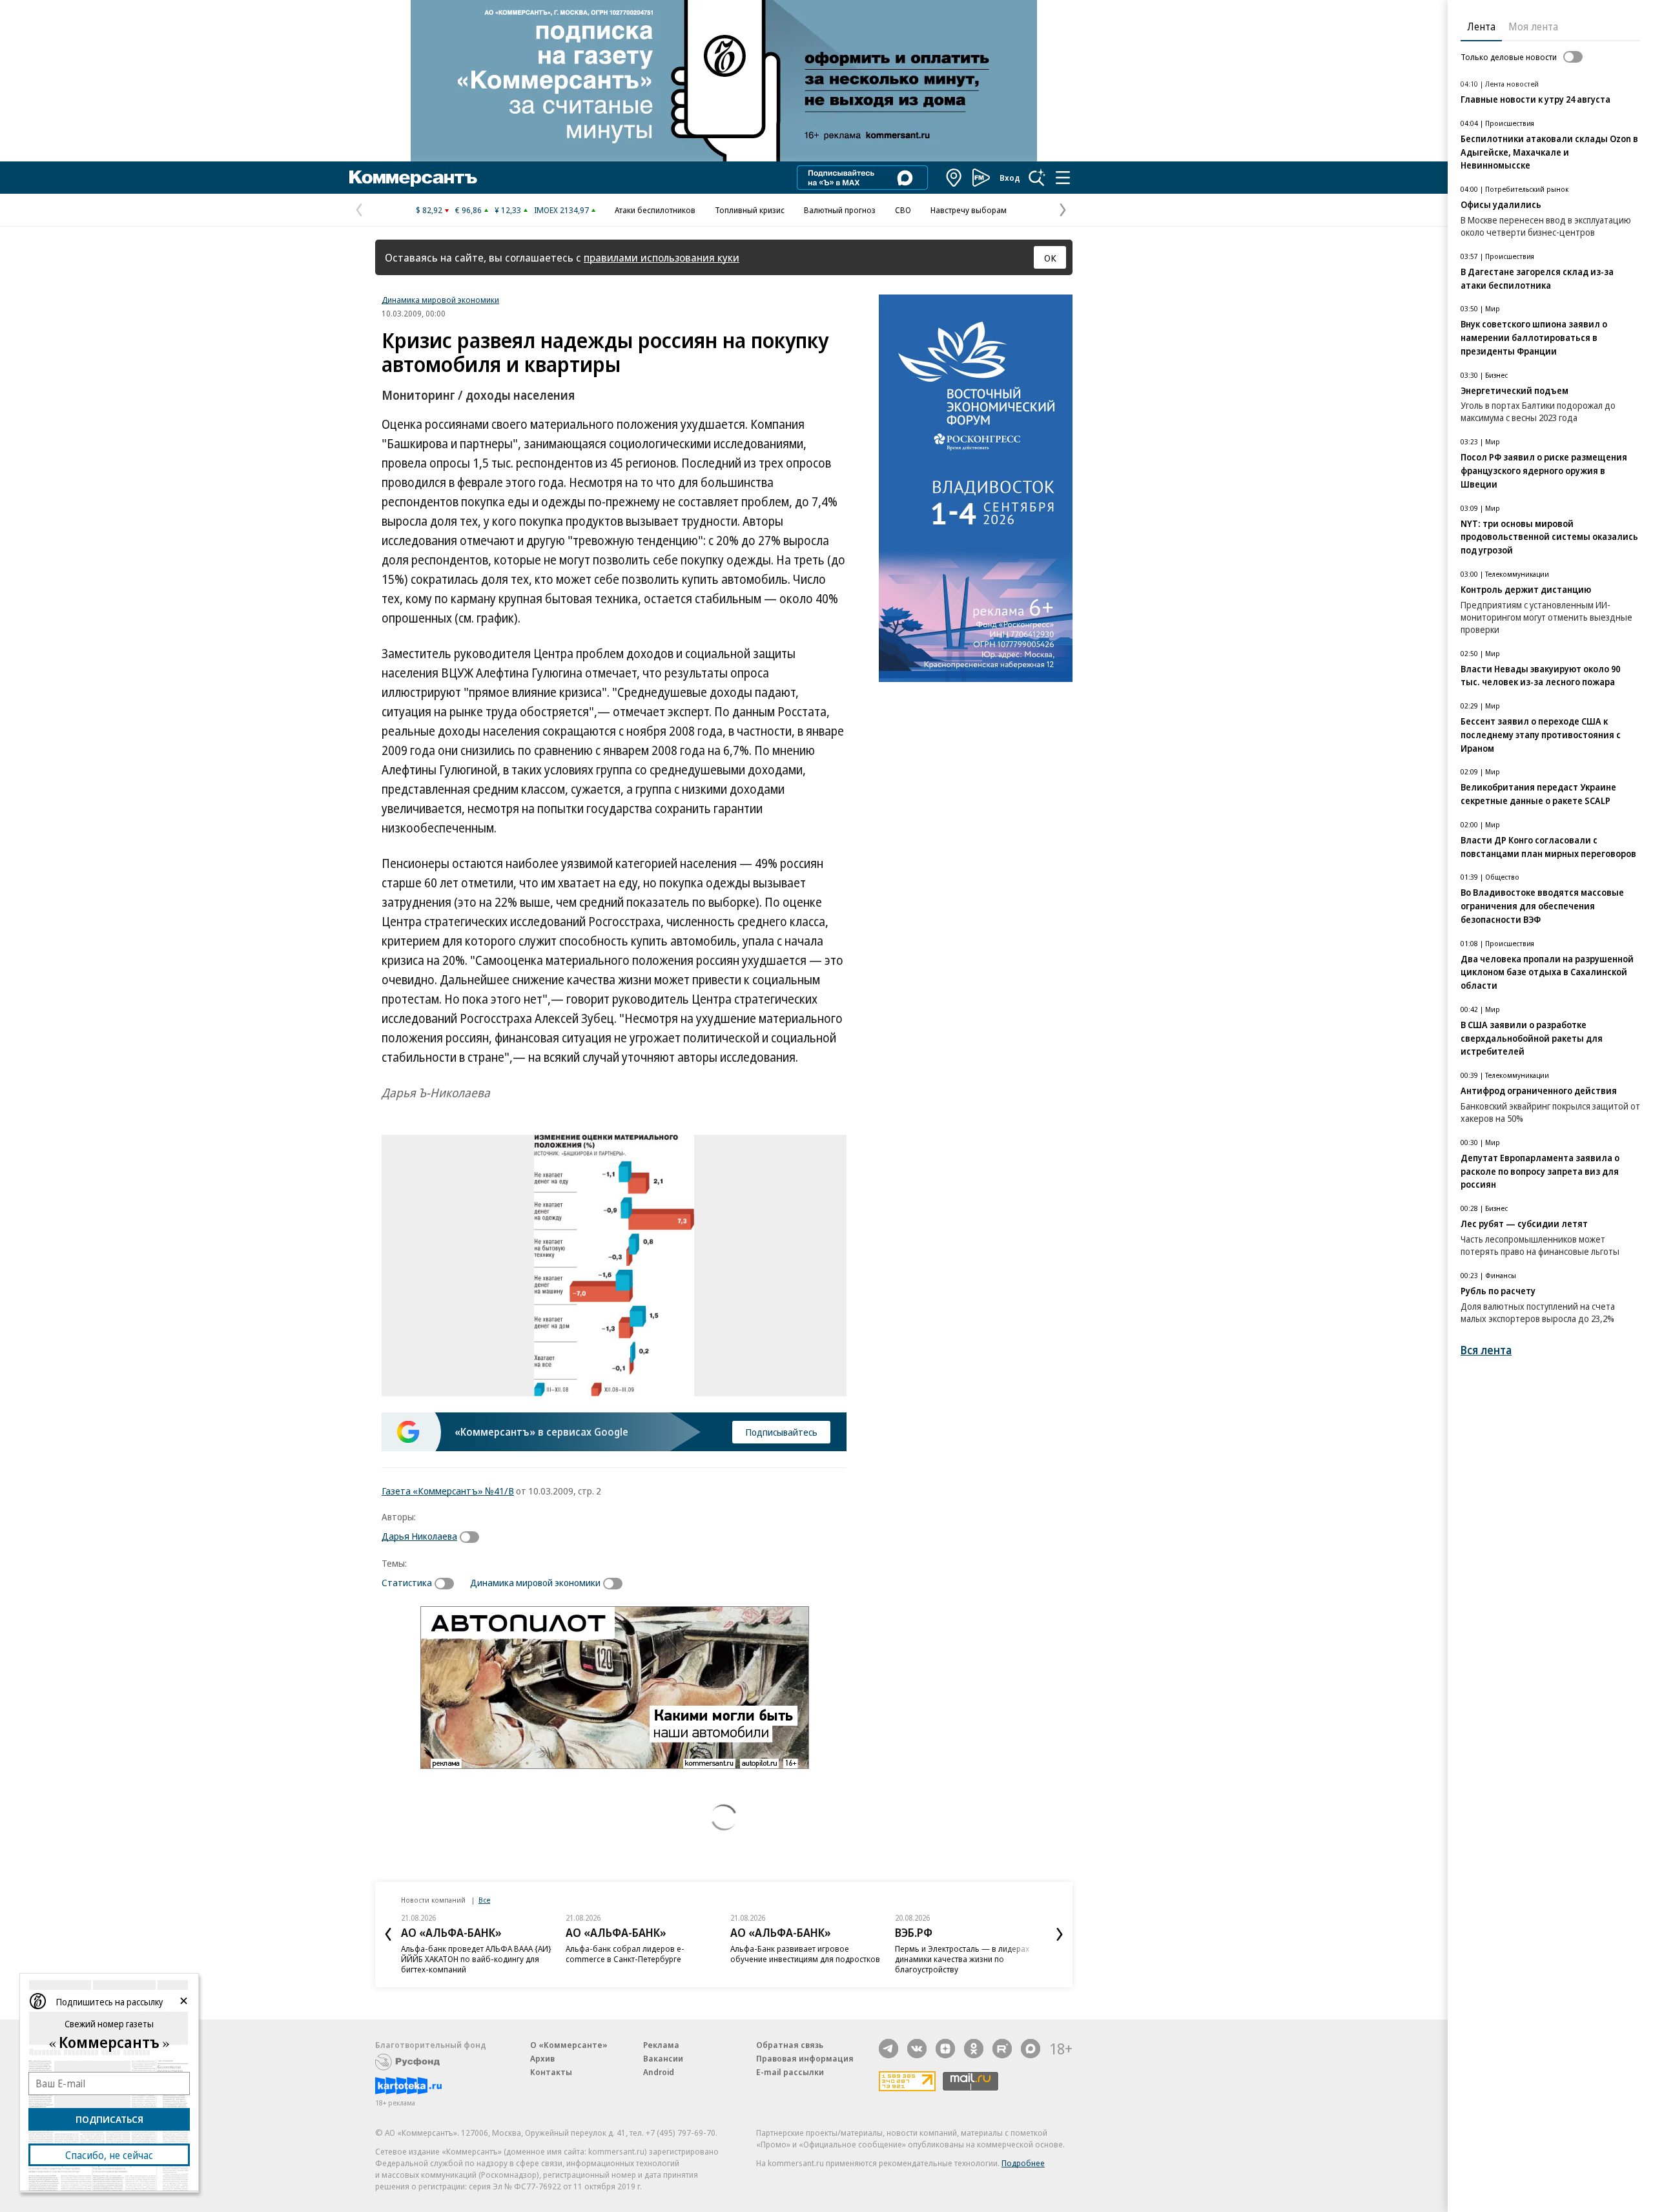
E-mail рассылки (790, 2072)
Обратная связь (790, 2045)
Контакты (551, 2072)
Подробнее (1023, 2163)
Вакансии (663, 2058)
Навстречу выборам (969, 210)
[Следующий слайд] (1060, 1934)
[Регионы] (954, 178)
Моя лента (1533, 26)
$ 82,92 (429, 210)
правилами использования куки (662, 257)
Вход (1010, 178)
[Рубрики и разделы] (1063, 178)
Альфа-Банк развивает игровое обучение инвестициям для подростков (805, 1954)
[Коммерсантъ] (413, 178)
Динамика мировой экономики (440, 300)
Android (659, 2072)
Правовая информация (805, 2058)
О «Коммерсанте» (569, 2045)
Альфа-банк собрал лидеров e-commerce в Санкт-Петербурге (625, 1954)
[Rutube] (1002, 2049)
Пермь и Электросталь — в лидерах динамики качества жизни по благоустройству (962, 1959)
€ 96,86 (468, 210)
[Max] (1031, 2049)
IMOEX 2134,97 (561, 210)
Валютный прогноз (840, 210)
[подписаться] (473, 1537)
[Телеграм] (888, 2049)
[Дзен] (945, 2049)
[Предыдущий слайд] (388, 1934)
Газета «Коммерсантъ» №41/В (448, 1491)
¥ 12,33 (508, 210)
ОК (1050, 258)
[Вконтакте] (917, 2049)
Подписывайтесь (781, 1432)
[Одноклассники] (974, 2049)
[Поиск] (1037, 178)
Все (484, 1900)
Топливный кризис (750, 210)
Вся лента (1486, 1350)
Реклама (661, 2045)
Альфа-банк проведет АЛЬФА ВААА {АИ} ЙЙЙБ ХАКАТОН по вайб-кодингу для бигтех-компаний (476, 1959)
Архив (542, 2058)
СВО (903, 210)
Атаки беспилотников (655, 210)
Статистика (407, 1582)
